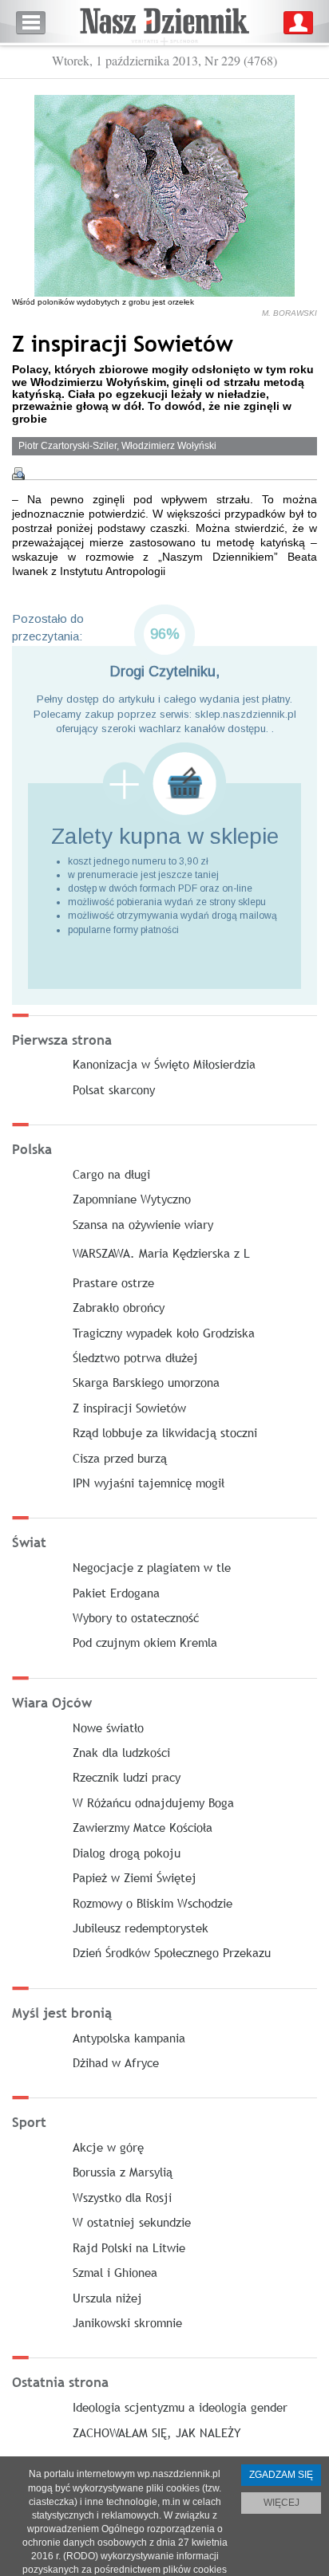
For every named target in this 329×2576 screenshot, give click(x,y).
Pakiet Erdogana (116, 1593)
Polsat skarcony (114, 1089)
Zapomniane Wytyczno (132, 1199)
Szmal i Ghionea (115, 2272)
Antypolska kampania (129, 2038)
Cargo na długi (111, 1174)
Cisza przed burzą (120, 1458)
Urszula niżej (107, 2298)
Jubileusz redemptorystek (141, 1928)
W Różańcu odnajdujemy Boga (153, 1802)
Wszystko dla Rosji (122, 2197)
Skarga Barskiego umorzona (146, 1382)
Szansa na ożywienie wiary (143, 1224)
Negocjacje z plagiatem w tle (152, 1567)
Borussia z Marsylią (123, 2172)
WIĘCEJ (281, 2503)
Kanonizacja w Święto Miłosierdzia (164, 1064)
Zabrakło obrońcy (119, 1307)
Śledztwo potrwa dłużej (135, 1357)
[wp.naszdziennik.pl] (164, 23)
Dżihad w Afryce (116, 2062)
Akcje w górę (108, 2147)
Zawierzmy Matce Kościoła (143, 1827)
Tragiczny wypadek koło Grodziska (164, 1333)
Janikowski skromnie (127, 2322)
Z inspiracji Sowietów (129, 1408)
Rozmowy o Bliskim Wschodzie (153, 1903)
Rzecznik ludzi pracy (127, 1777)
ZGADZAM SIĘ (281, 2475)
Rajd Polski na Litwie (129, 2247)
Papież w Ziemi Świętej (135, 1877)
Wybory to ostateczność (136, 1617)
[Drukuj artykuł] (18, 474)
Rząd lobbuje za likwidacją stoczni (165, 1432)
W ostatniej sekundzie (132, 2222)
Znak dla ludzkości (121, 1752)
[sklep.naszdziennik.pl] (164, 784)
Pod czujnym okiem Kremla (145, 1642)
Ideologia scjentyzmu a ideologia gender (180, 2407)
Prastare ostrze (113, 1282)
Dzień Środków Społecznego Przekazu (172, 1952)
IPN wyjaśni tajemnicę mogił (149, 1483)
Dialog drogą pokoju (127, 1853)
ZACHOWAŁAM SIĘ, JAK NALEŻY (157, 2432)
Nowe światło (108, 1727)
